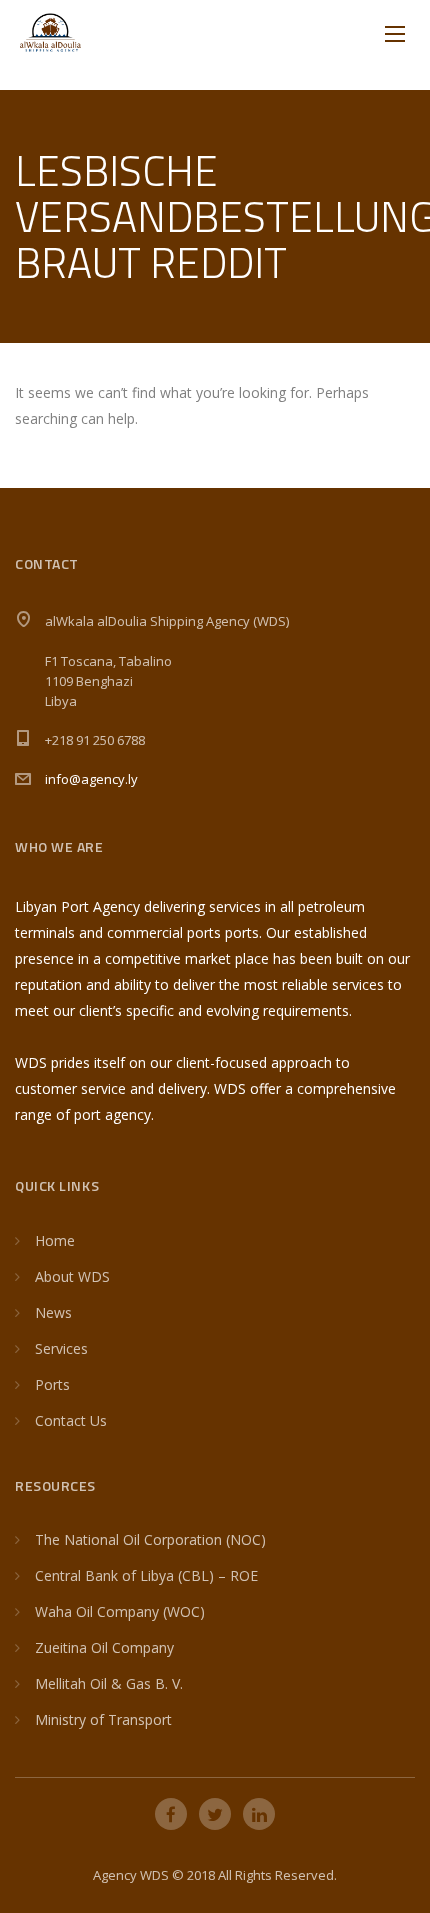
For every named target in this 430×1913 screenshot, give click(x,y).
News (53, 1312)
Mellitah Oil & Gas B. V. (109, 1683)
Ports (52, 1384)
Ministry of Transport (103, 1719)
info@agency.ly (91, 779)
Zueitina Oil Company (104, 1647)
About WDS (72, 1276)
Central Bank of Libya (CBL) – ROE (146, 1575)
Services (61, 1348)
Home (55, 1240)
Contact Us (71, 1420)
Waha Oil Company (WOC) (120, 1611)
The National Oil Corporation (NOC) (150, 1539)
